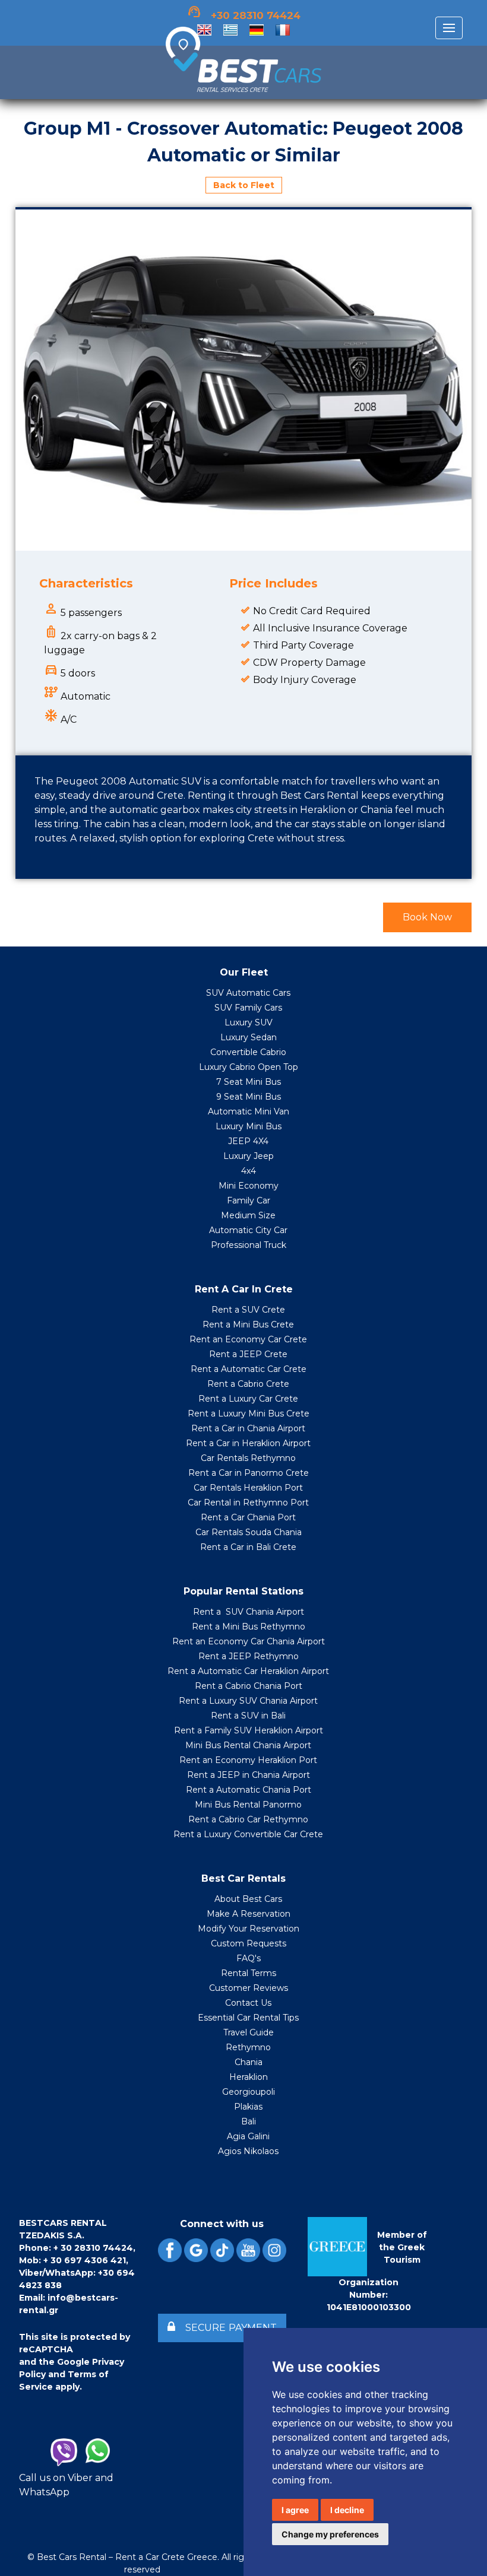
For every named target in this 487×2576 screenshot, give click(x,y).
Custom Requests (249, 1943)
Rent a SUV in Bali (248, 1716)
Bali (249, 2121)
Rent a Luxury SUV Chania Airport (248, 1701)
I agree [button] (295, 2510)
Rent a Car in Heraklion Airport (248, 1443)
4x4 (249, 1171)
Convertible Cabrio (248, 1052)
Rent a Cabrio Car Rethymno (248, 1819)
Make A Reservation (249, 1914)
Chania (249, 2062)
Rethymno (248, 2047)
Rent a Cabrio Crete (248, 1384)
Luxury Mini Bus (249, 1126)
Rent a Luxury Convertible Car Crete (248, 1834)
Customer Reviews (249, 1988)
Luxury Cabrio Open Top (249, 1067)
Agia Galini (248, 2136)
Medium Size (248, 1215)
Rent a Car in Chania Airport (248, 1428)
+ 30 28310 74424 (93, 2248)
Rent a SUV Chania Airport (249, 1612)
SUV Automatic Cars (248, 993)
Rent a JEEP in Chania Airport (249, 1775)
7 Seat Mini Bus (249, 1082)
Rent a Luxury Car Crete (248, 1399)
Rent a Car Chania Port (248, 1517)
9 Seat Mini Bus (249, 1097)
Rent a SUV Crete (248, 1310)
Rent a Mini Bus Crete (248, 1324)
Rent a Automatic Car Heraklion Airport (248, 1671)
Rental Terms (249, 1973)
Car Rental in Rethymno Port (248, 1503)
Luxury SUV (249, 1022)
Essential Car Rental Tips (248, 2018)
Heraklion (249, 2077)
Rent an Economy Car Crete (248, 1339)
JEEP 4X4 (248, 1141)
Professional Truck (249, 1245)
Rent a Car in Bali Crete (248, 1547)
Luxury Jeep (249, 1156)
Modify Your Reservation (249, 1929)
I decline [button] (347, 2510)
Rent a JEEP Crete (248, 1354)
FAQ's (249, 1958)
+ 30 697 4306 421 (85, 2260)
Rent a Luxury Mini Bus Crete (249, 1414)
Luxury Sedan (249, 1037)
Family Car (249, 1200)
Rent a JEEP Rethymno (249, 1656)
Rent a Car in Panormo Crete (249, 1473)
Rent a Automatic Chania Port (249, 1790)
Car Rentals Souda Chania (249, 1532)
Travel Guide (249, 2032)
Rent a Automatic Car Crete (249, 1369)
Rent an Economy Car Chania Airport (249, 1641)
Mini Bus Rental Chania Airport (248, 1745)
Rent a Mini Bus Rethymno (249, 1627)
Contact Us (248, 2003)
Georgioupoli (249, 2092)
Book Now (427, 917)
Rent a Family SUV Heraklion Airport (249, 1730)
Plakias (248, 2107)
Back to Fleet (244, 185)
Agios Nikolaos (248, 2151)
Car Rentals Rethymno (248, 1458)
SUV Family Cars (248, 1008)
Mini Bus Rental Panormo (248, 1805)
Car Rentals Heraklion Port (248, 1488)
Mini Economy (249, 1186)
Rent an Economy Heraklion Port (248, 1760)
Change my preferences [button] (330, 2534)
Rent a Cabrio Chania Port (249, 1686)
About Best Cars (248, 1899)
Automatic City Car (248, 1230)
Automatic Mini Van (249, 1111)
